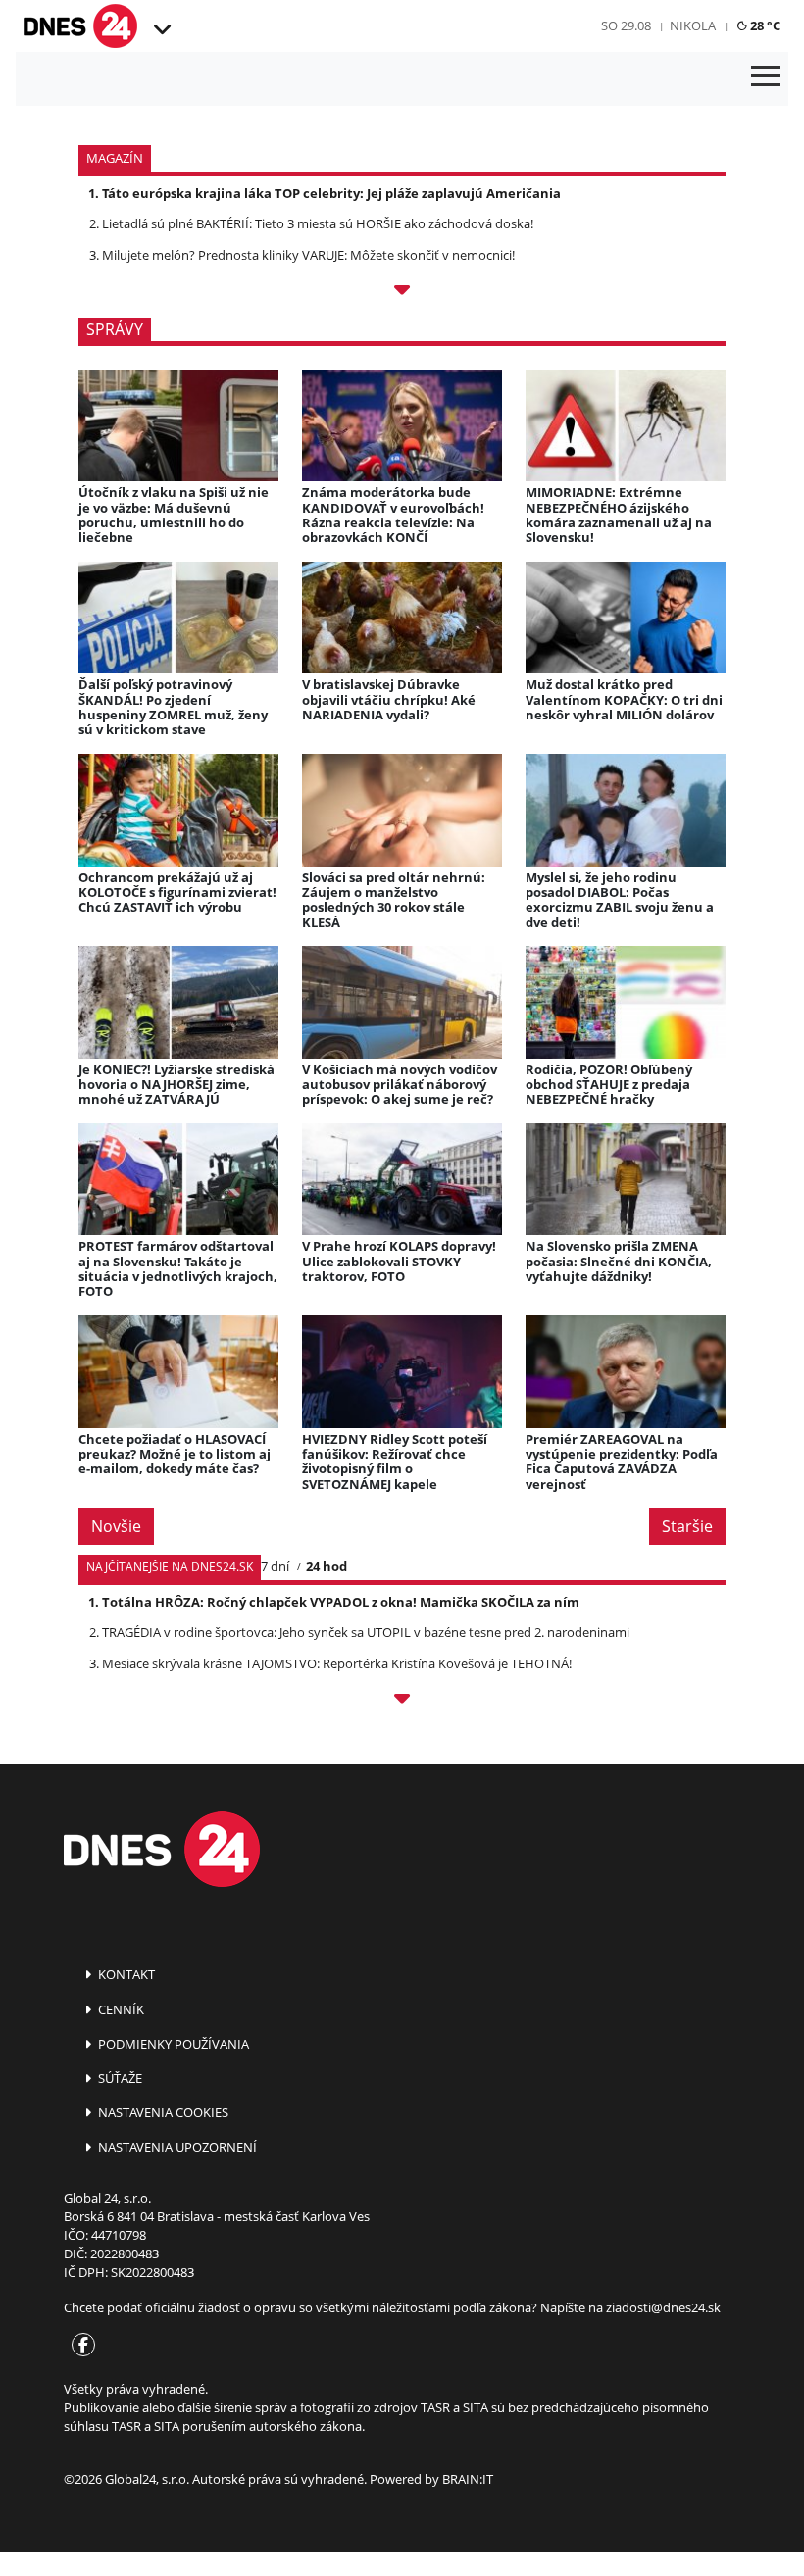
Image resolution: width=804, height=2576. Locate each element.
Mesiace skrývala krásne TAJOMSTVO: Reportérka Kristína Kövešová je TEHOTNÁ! (337, 1663)
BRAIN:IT (468, 2479)
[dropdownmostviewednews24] (402, 1702)
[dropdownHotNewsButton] (402, 293)
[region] (161, 30)
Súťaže (119, 2078)
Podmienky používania (172, 2044)
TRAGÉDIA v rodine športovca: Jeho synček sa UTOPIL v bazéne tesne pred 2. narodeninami (366, 1632)
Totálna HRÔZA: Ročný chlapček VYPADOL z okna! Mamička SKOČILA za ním (341, 1602)
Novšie (116, 1526)
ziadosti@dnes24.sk (663, 2307)
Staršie (687, 1526)
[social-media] (79, 2346)
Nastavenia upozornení (176, 2147)
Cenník (120, 2009)
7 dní (275, 1566)
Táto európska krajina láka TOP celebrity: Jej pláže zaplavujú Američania (331, 193)
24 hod (327, 1566)
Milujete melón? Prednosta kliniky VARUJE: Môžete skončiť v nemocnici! (308, 255)
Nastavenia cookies (162, 2112)
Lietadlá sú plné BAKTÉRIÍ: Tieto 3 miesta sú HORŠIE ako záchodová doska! (318, 223)
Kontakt (125, 1974)
